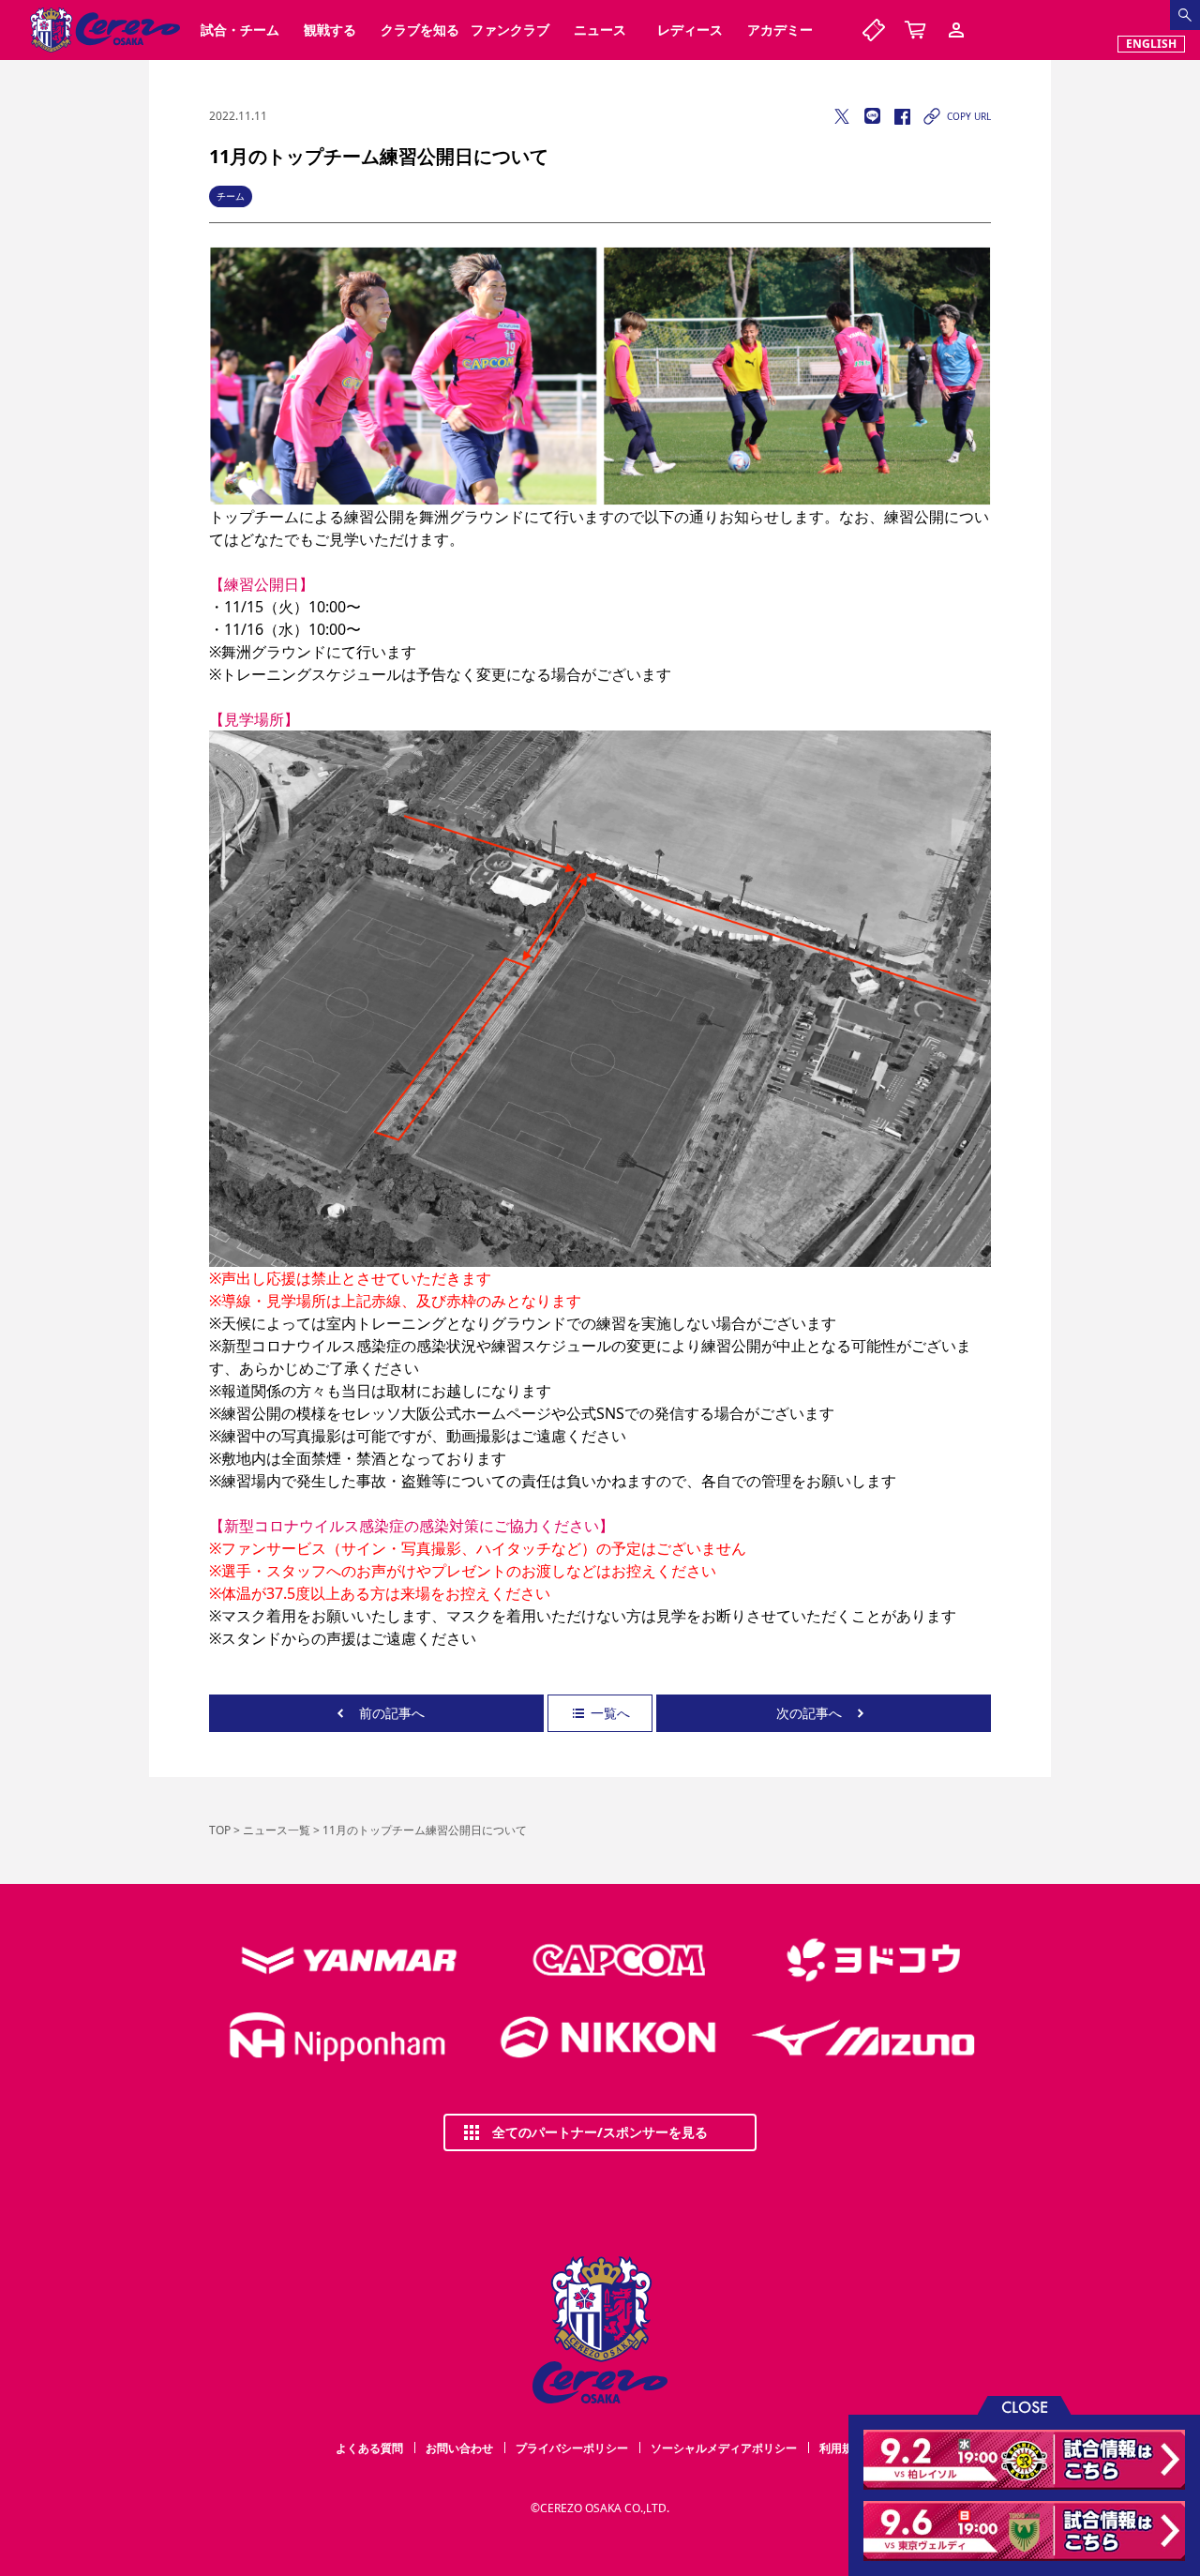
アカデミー (780, 30)
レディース (690, 30)
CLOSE (1025, 2406)
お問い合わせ (459, 2448)
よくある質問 (369, 2448)
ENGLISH (1151, 44)
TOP (220, 1830)
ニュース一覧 (277, 1830)
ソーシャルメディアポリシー (724, 2448)
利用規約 (842, 2448)
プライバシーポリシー (572, 2448)
